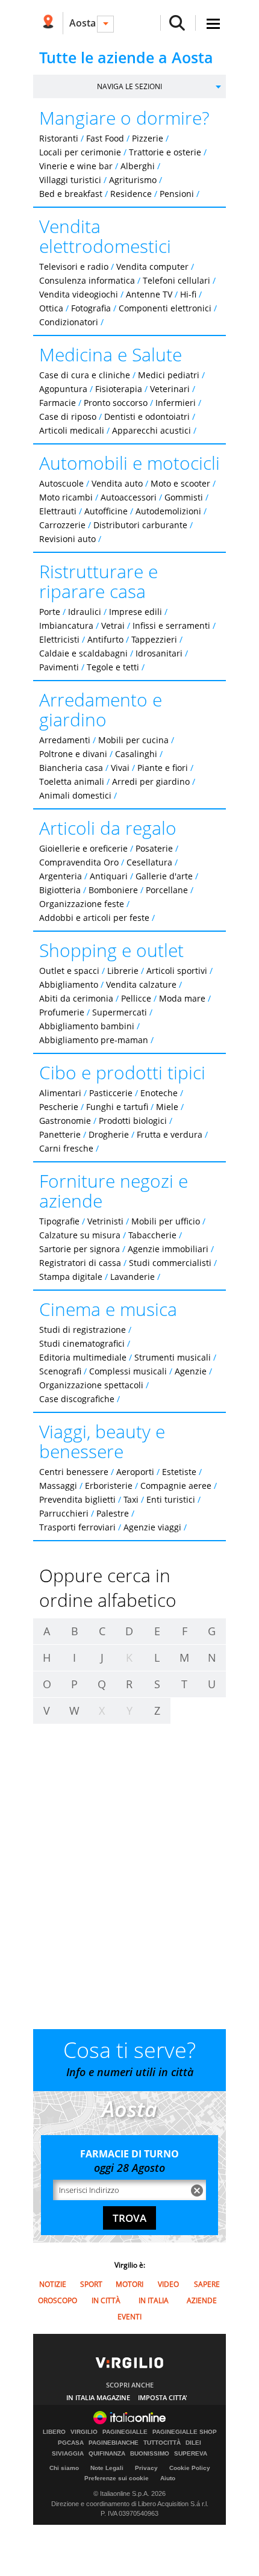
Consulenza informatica (87, 280)
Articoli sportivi (177, 971)
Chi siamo (64, 2468)
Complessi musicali (128, 1371)
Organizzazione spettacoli (91, 1385)
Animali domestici (75, 795)
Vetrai (113, 625)
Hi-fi (188, 294)
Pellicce (136, 998)
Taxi (131, 1499)
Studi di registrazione (83, 1330)
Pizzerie (148, 138)
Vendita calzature (141, 984)
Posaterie (154, 848)
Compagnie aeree (176, 1486)
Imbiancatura (66, 625)
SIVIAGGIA (68, 2454)
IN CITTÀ (106, 2300)
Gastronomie (65, 1121)
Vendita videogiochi (79, 294)
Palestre (113, 1513)
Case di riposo (68, 416)
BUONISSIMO (150, 2454)
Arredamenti (65, 740)
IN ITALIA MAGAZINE (98, 2397)
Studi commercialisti (170, 1263)
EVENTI (129, 2317)
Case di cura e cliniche (85, 375)
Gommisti (184, 497)
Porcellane (167, 890)
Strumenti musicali (173, 1357)
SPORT (91, 2284)
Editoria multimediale (83, 1357)
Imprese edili (136, 612)
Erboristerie (109, 1486)
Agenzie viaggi (152, 1527)
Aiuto (168, 2478)
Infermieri (176, 403)
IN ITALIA (154, 2300)
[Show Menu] (213, 24)
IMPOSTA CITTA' (163, 2397)
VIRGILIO (84, 2432)
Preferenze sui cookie (117, 2478)
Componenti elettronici (165, 308)
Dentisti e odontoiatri (147, 416)
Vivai (120, 768)
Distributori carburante (140, 525)
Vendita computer (152, 267)
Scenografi (60, 1371)
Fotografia (91, 308)
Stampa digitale (71, 1277)
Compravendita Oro (79, 862)
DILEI (193, 2443)
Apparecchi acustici (151, 430)
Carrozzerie (62, 525)
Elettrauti (58, 511)
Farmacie (58, 403)
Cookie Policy (190, 2468)
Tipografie (59, 1221)
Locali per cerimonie (80, 152)
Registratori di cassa (80, 1263)
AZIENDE (202, 2300)
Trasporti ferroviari (77, 1527)
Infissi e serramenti (171, 625)
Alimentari (60, 1093)
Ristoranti (59, 138)
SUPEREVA (191, 2454)
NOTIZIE (53, 2284)
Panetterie (60, 1134)
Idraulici (85, 612)
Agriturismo (133, 180)
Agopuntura (63, 389)
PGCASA (71, 2443)
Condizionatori (69, 322)
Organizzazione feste (82, 904)
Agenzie (191, 1371)
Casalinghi (136, 754)
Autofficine (106, 511)
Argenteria (61, 876)
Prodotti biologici (133, 1121)
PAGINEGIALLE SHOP (185, 2432)
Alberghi (138, 166)
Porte (50, 612)
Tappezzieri (154, 639)
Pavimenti (59, 667)
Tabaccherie (152, 1235)
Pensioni (177, 194)
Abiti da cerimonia (76, 998)
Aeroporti (135, 1472)
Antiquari (109, 876)
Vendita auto (117, 483)
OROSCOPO (58, 2300)
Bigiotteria (60, 890)
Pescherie (59, 1107)
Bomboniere (113, 890)
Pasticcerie (111, 1093)
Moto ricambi (66, 497)
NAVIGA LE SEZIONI (129, 86)
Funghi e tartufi (117, 1107)
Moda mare (182, 998)
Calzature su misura (80, 1235)
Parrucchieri (64, 1513)
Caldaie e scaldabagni (83, 653)
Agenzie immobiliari (168, 1249)
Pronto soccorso (116, 403)
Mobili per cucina (133, 740)
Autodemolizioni (168, 511)
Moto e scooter (180, 483)
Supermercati (120, 1012)
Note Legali (107, 2468)
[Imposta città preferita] (48, 23)
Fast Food (105, 138)
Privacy (146, 2468)
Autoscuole (61, 483)
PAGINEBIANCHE (114, 2443)
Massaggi (58, 1486)
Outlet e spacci (69, 971)
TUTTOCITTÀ (162, 2443)
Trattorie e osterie (165, 152)
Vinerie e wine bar (76, 166)
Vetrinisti (105, 1221)
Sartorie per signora (80, 1249)
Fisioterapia (119, 389)
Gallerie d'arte (164, 876)
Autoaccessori (129, 497)
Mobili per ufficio (166, 1221)
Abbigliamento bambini (87, 1026)
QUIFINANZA (107, 2454)
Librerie (123, 971)
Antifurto (105, 639)
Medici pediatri (169, 375)
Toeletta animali (72, 781)
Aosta (83, 23)
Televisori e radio (74, 267)
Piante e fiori (163, 768)
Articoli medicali (72, 430)
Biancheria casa (71, 768)
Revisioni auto (67, 539)
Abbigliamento (69, 984)
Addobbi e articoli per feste (94, 918)
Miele (167, 1107)
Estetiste (179, 1472)
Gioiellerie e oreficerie (83, 848)
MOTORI (129, 2284)
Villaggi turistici (70, 180)
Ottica (51, 308)
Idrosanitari (160, 653)
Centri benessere (74, 1472)
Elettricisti (59, 639)
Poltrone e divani (73, 754)
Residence (131, 194)
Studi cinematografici (82, 1343)
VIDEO (168, 2284)
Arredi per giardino (151, 781)
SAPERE (207, 2284)
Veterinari (170, 389)
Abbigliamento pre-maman (94, 1040)
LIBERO (54, 2432)
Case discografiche (77, 1399)
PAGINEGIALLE (125, 2432)
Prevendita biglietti (77, 1499)
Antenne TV (149, 294)
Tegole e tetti (113, 667)
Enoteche (159, 1093)
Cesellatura (149, 862)
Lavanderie (133, 1277)
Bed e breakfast (71, 194)
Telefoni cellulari (176, 280)
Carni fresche (66, 1148)
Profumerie (62, 1012)
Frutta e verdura (170, 1134)
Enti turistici (171, 1499)
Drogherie (109, 1134)
